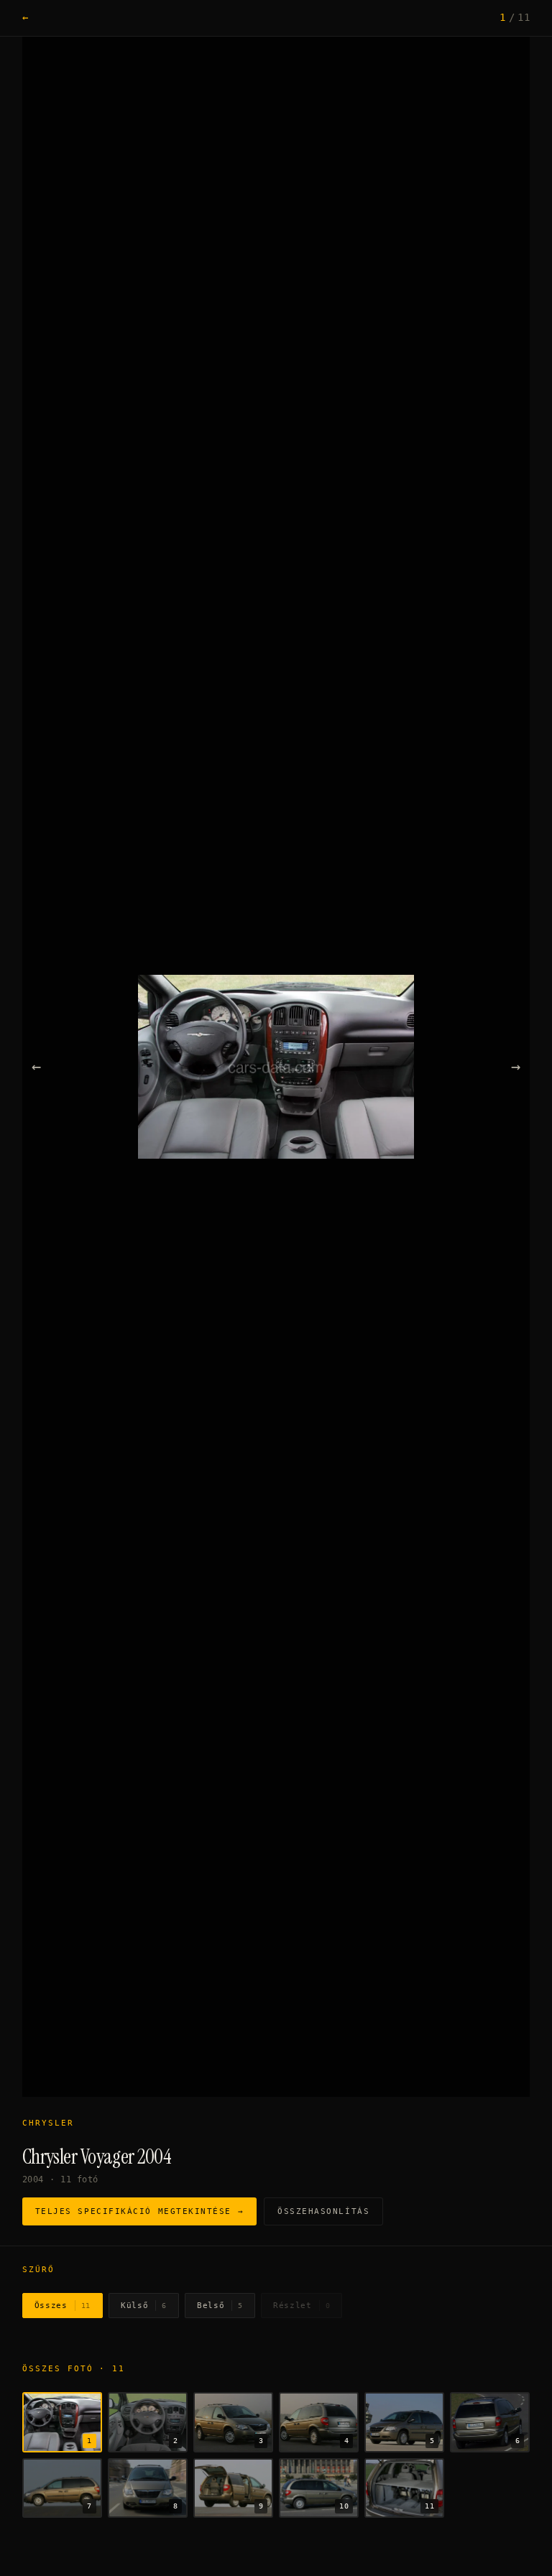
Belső (220, 2306)
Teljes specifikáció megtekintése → (139, 2211)
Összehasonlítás (323, 2211)
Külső (144, 2306)
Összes (63, 2306)
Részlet (302, 2306)
